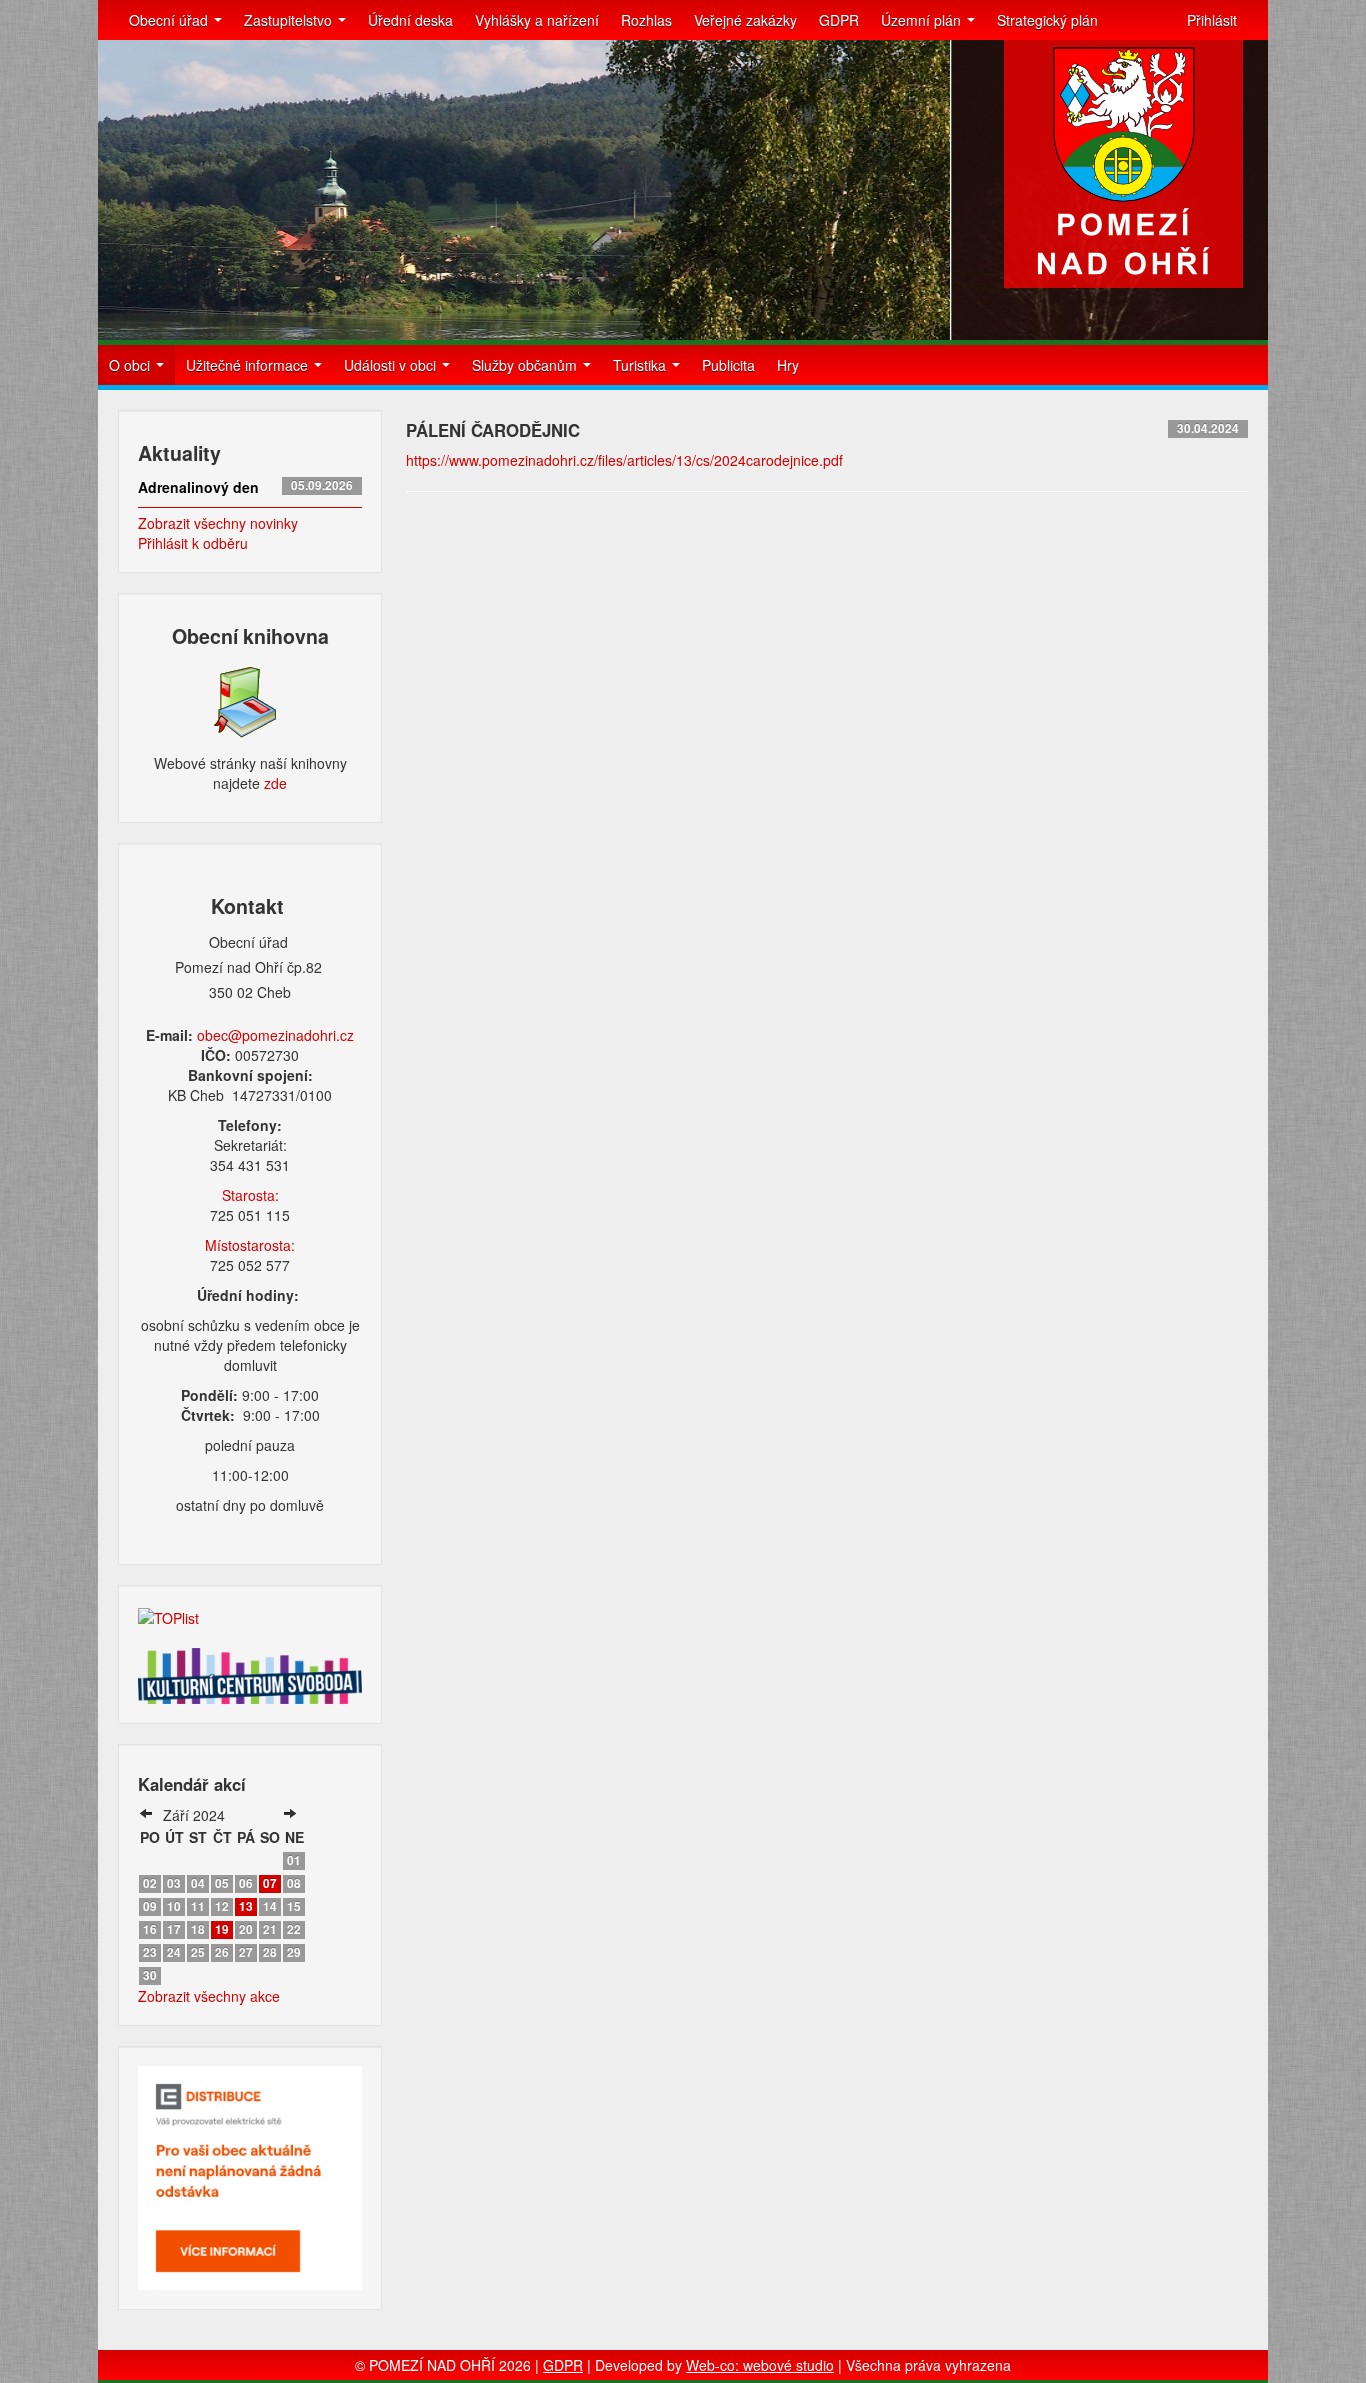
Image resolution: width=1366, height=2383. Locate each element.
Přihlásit (1212, 20)
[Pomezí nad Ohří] (1123, 164)
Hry (788, 365)
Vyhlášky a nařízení (537, 20)
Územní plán (923, 20)
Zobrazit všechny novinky (218, 523)
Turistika (641, 365)
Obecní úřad (170, 20)
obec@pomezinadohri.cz (275, 1035)
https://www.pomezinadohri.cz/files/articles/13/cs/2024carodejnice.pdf (624, 460)
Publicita (728, 365)
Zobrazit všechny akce (209, 1996)
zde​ (275, 783)
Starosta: (250, 1195)
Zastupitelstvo (290, 20)
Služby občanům (526, 365)
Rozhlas (646, 20)
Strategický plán (1047, 20)
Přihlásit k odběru (193, 543)
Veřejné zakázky (745, 20)
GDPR (839, 20)
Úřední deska (410, 20)
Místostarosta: (250, 1245)
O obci (131, 365)
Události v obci (392, 365)
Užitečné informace (249, 365)
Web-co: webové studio (760, 2365)
